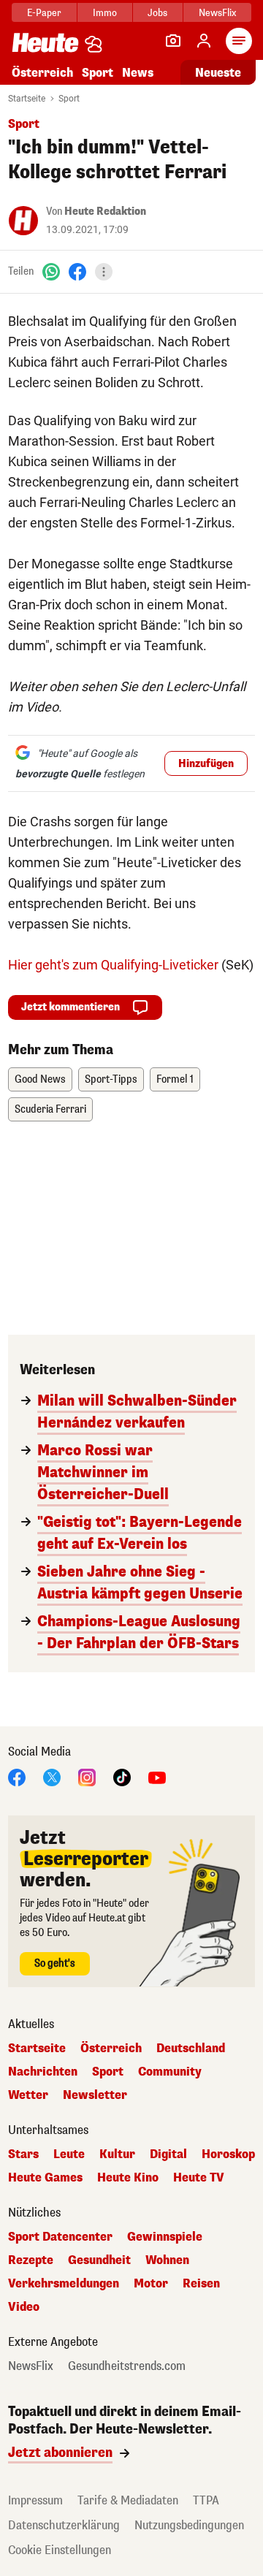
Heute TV (199, 2178)
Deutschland (191, 2049)
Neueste (218, 73)
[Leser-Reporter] (173, 41)
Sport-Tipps (111, 1079)
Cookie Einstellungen (60, 2550)
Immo (105, 13)
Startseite (27, 99)
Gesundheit (99, 2260)
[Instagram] (87, 1776)
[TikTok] (122, 1776)
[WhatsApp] (51, 271)
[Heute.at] (45, 42)
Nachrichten (43, 2072)
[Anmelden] (204, 41)
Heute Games (45, 2178)
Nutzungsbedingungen (189, 2525)
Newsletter (95, 2095)
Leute (69, 2154)
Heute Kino (128, 2178)
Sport (98, 73)
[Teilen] (104, 272)
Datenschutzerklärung (64, 2525)
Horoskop (228, 2154)
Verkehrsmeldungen (64, 2284)
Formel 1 (175, 1079)
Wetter (28, 2095)
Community (170, 2072)
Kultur (117, 2154)
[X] (52, 1776)
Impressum (35, 2500)
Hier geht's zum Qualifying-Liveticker (113, 965)
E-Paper (44, 13)
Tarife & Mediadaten (128, 2500)
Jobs (157, 13)
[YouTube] (157, 1776)
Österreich (42, 73)
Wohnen (167, 2260)
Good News (40, 1079)
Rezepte (31, 2260)
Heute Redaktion (105, 212)
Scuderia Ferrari (50, 1109)
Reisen (201, 2284)
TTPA (206, 2500)
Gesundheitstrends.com (127, 2366)
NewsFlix (217, 13)
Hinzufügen (206, 764)
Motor (151, 2284)
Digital (168, 2154)
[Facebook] (77, 271)
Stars (23, 2154)
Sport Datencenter (60, 2237)
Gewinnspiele (165, 2237)
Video (24, 2307)
